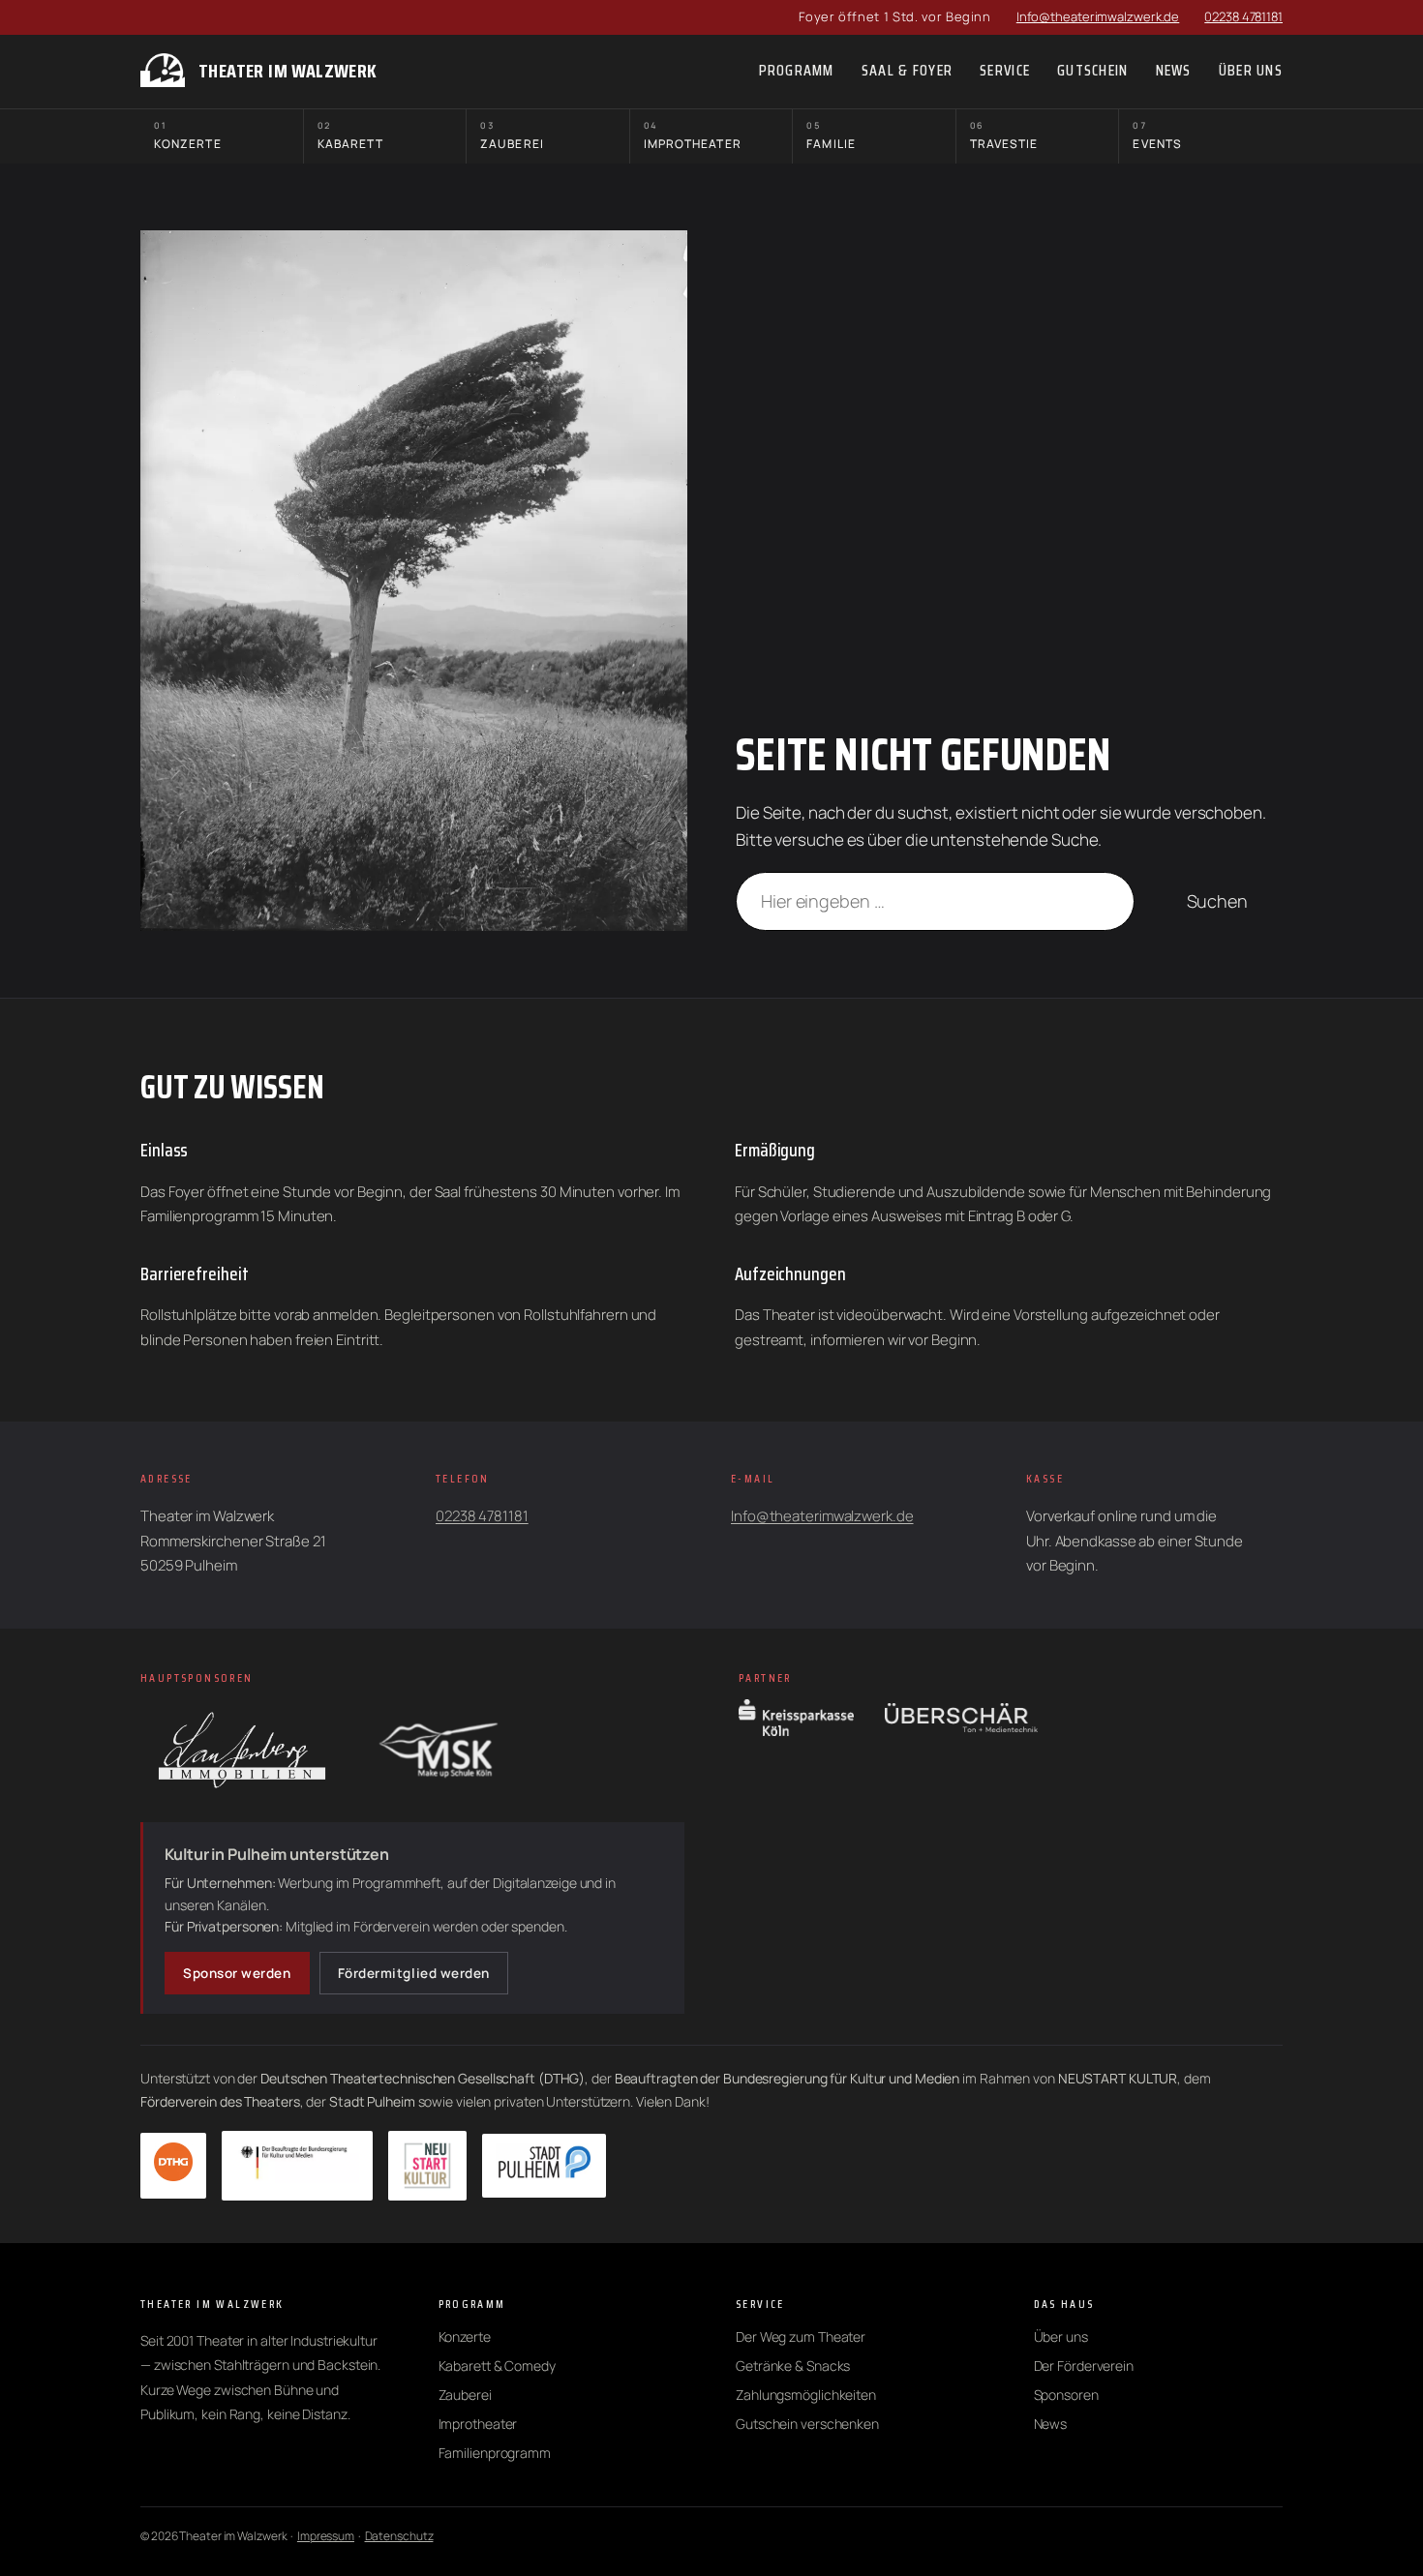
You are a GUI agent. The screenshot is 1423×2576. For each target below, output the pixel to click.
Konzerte (188, 136)
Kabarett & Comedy (497, 2366)
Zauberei (512, 136)
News (1051, 2424)
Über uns (1061, 2336)
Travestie (1004, 136)
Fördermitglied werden (414, 1973)
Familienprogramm (495, 2453)
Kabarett (351, 136)
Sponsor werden (237, 1973)
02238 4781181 (1243, 16)
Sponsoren (1066, 2395)
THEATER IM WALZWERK (288, 71)
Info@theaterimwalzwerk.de (1098, 16)
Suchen (1217, 901)
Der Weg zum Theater (801, 2336)
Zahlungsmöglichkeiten (806, 2395)
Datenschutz (399, 2536)
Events (1157, 136)
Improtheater (693, 136)
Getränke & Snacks (793, 2366)
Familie (831, 136)
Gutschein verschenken (807, 2424)
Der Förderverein (1084, 2366)
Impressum (326, 2536)
